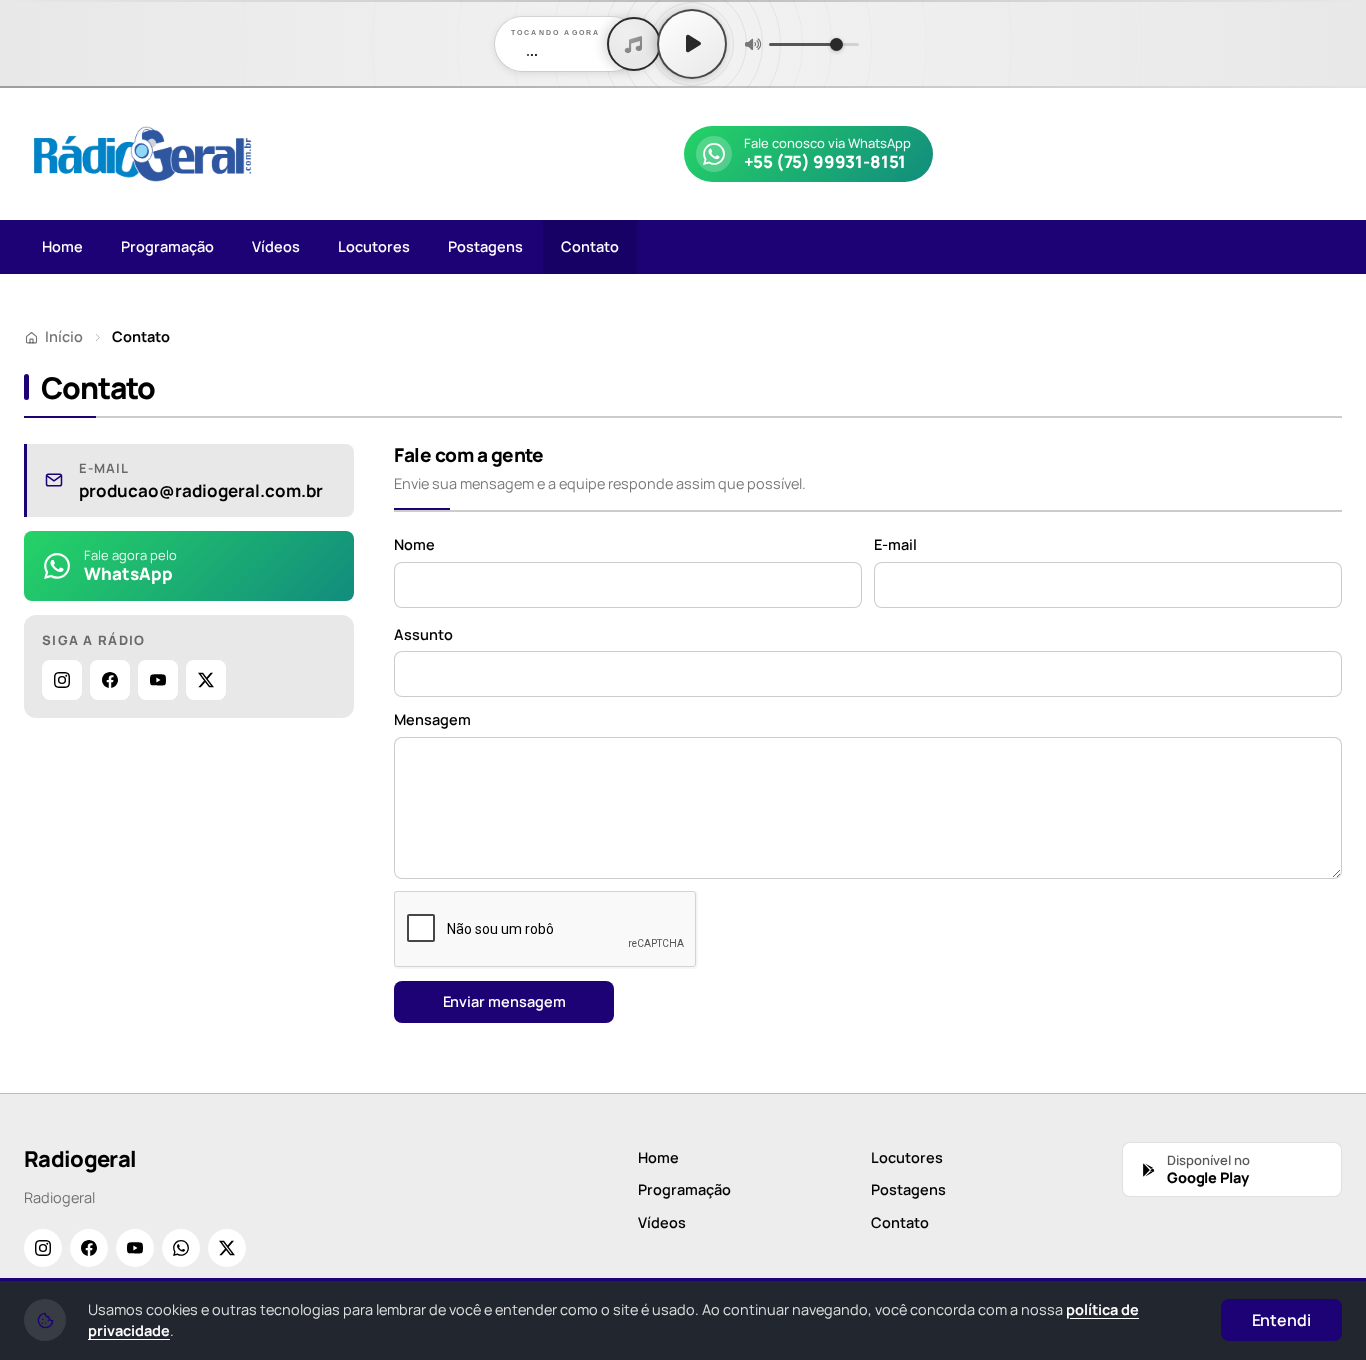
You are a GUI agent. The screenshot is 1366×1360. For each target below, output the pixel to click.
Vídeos (276, 246)
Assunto (423, 634)
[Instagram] (62, 680)
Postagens (485, 246)
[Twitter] (206, 680)
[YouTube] (158, 680)
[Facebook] (110, 680)
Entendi (1281, 1320)
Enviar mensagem (504, 1001)
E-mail (895, 544)
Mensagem (432, 719)
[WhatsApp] (181, 1248)
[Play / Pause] (692, 44)
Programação (167, 246)
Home (62, 246)
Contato (590, 246)
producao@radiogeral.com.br (201, 491)
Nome (414, 544)
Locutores (374, 246)
